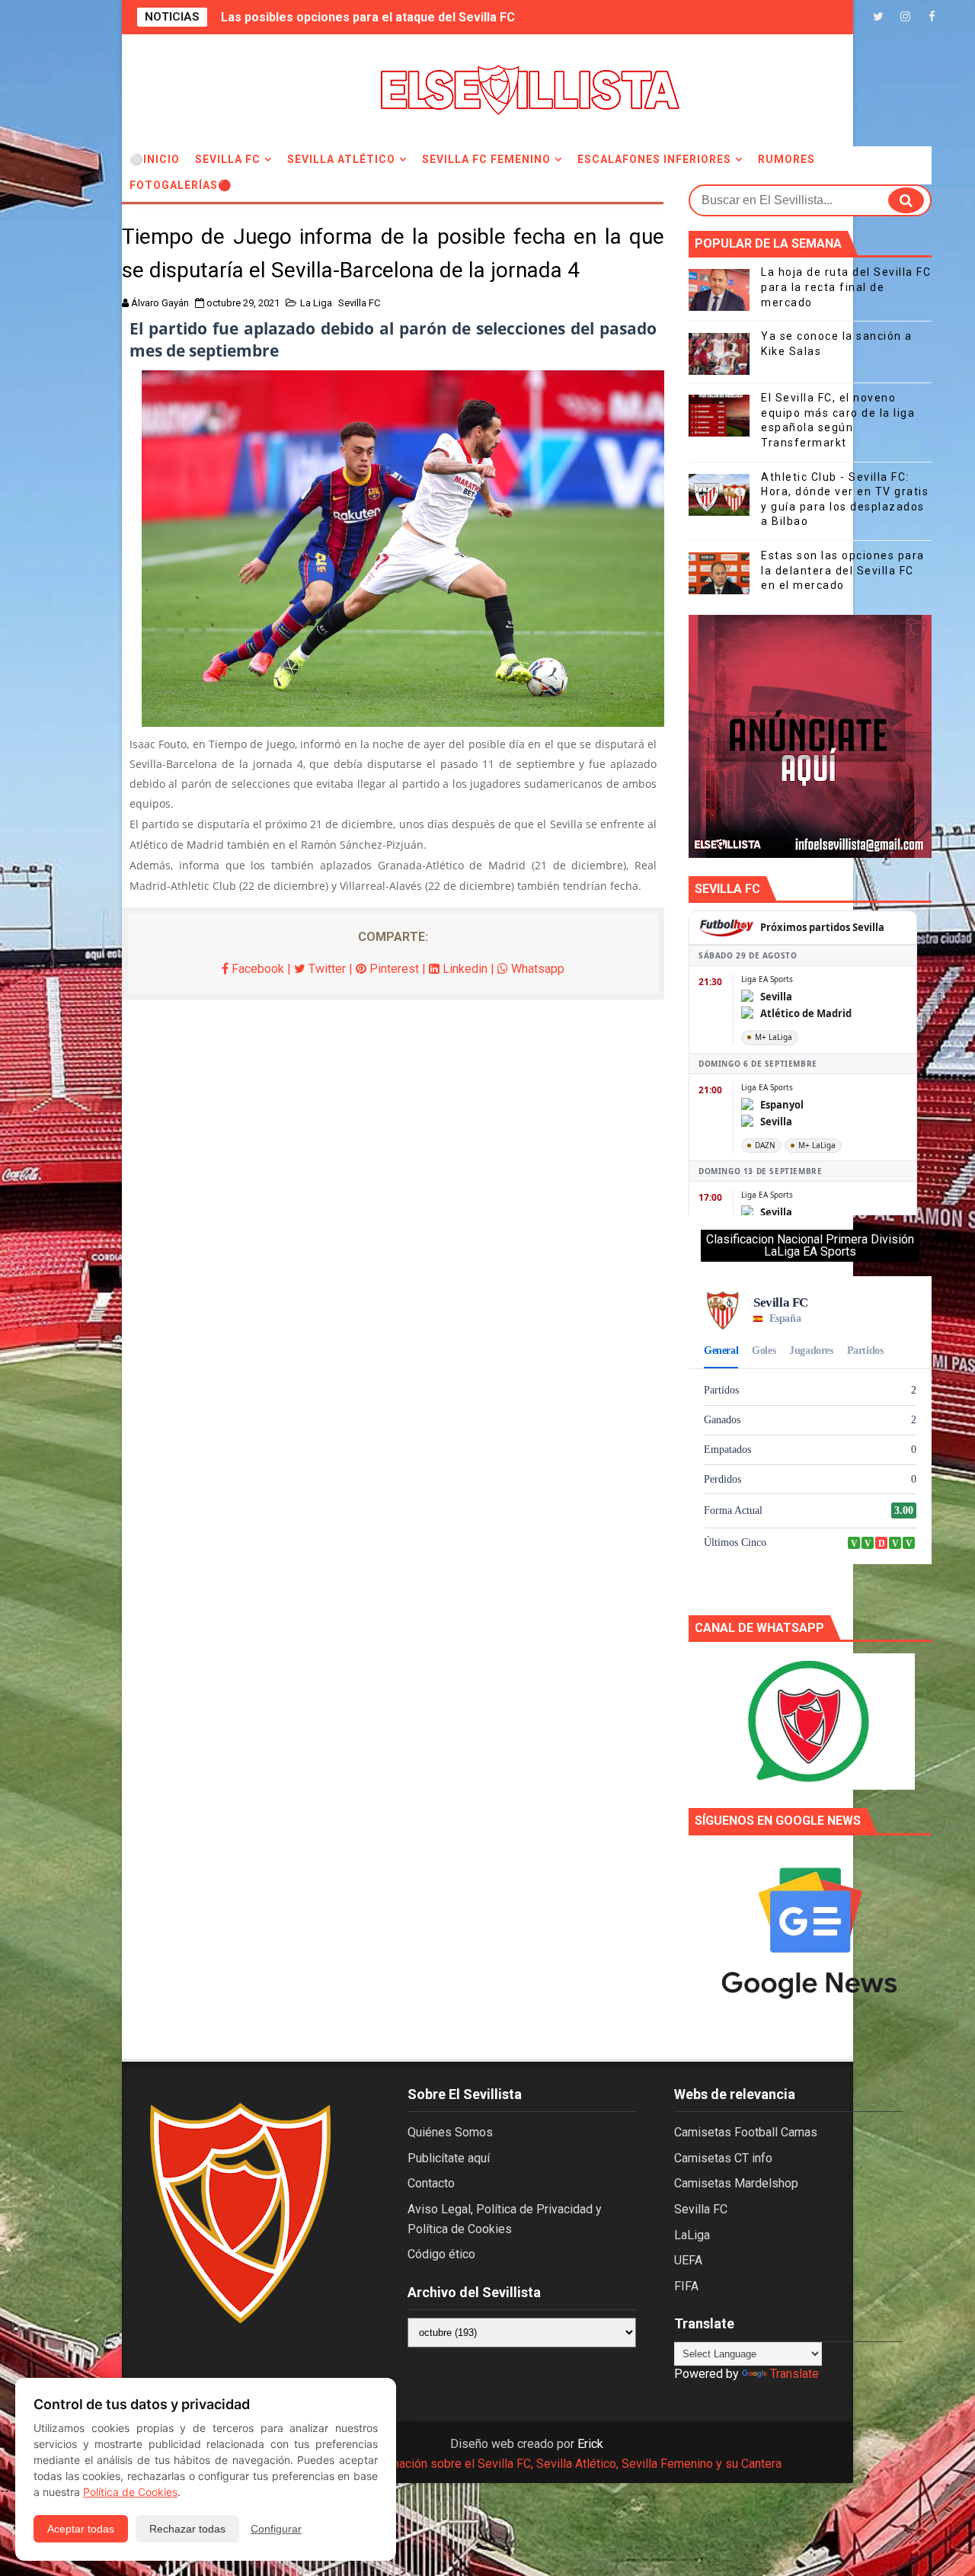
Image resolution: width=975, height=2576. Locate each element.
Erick (590, 2444)
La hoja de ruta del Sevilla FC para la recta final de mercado (846, 287)
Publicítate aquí (449, 2158)
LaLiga (692, 2235)
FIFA (686, 2286)
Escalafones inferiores (654, 159)
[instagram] (905, 17)
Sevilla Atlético (341, 159)
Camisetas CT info (723, 2158)
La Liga (316, 303)
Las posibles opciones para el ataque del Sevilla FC (368, 17)
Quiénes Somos (450, 2132)
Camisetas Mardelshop (736, 2183)
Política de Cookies (130, 2492)
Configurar (276, 2529)
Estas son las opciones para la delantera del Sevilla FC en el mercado (843, 570)
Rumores (786, 159)
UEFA (688, 2260)
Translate (794, 2374)
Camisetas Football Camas (746, 2132)
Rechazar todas (187, 2529)
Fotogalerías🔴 (181, 185)
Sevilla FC (228, 159)
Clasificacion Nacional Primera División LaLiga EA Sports (810, 1245)
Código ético (441, 2254)
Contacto (431, 2183)
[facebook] (932, 17)
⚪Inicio (155, 159)
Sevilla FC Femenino (486, 159)
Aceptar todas (81, 2529)
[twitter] (878, 17)
